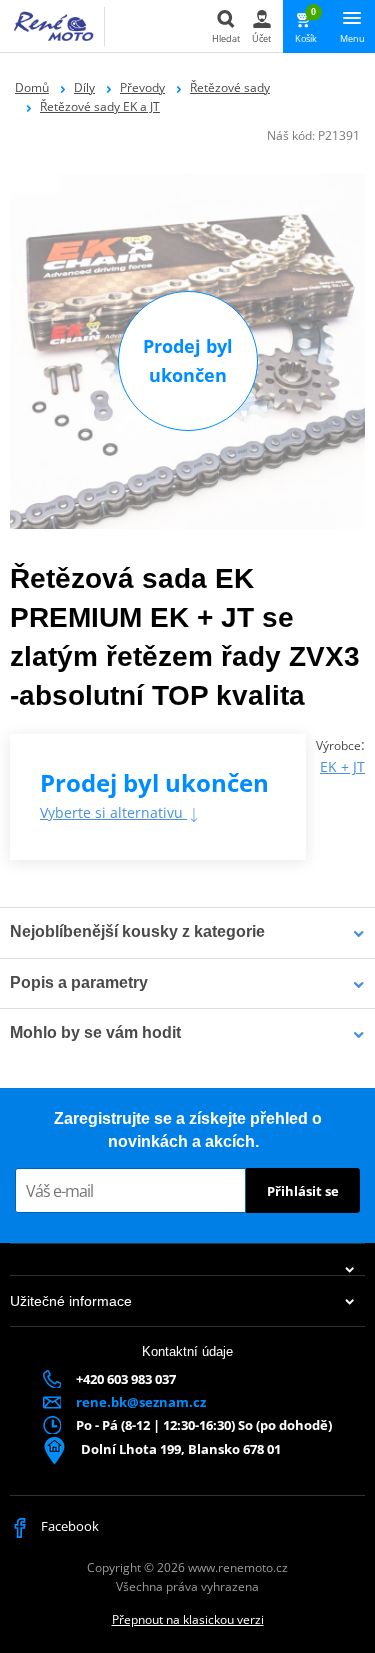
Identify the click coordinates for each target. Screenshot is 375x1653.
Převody (142, 87)
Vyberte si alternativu (113, 812)
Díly (84, 87)
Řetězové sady (230, 87)
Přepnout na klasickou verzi (188, 1619)
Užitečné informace (71, 1301)
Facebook (68, 1526)
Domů (32, 87)
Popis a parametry (79, 982)
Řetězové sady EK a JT (100, 106)
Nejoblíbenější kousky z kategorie (137, 931)
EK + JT (342, 766)
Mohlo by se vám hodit (95, 1032)
